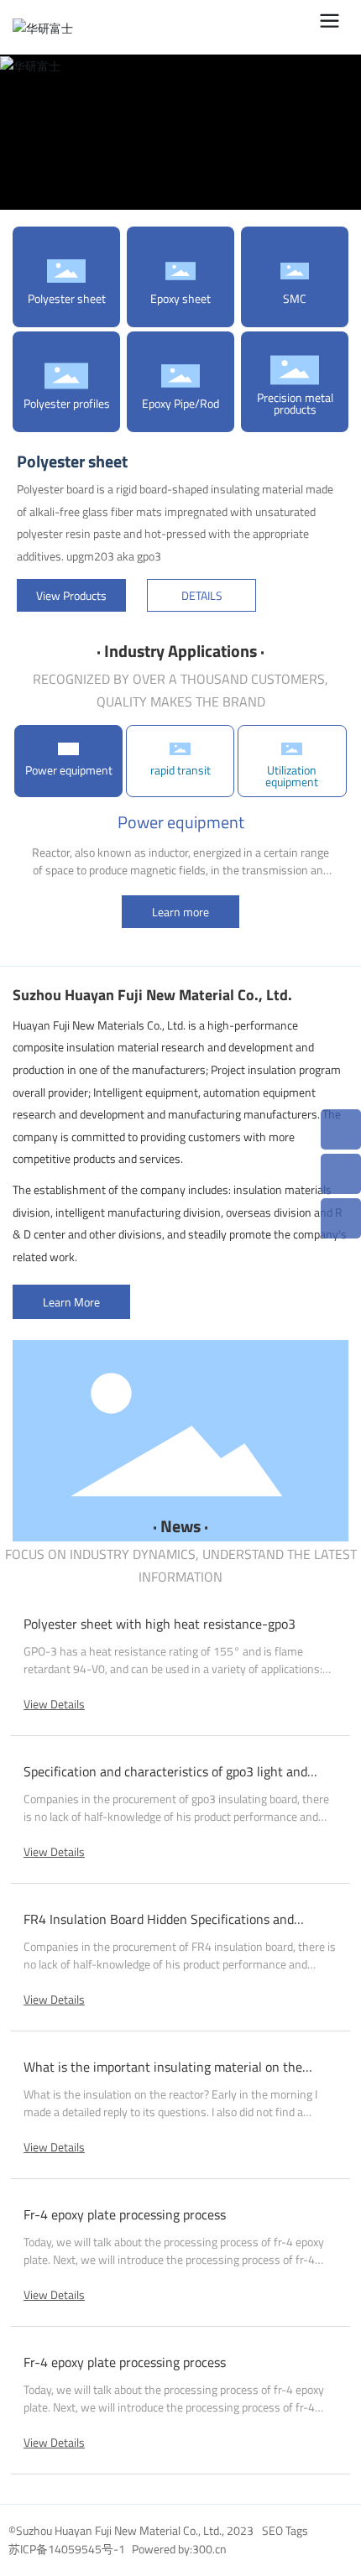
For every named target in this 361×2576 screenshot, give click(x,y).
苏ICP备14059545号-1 (67, 2549)
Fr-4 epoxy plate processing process (125, 2214)
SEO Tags (285, 2530)
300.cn (209, 2549)
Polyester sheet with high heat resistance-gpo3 (160, 1624)
